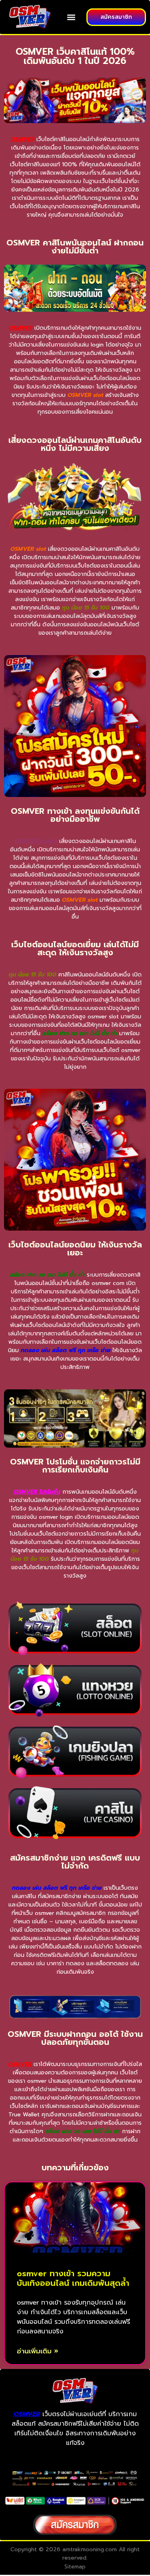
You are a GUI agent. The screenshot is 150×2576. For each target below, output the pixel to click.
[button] (71, 17)
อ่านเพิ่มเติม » (38, 2351)
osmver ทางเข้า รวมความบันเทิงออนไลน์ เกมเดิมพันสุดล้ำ (73, 2278)
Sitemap (75, 2567)
